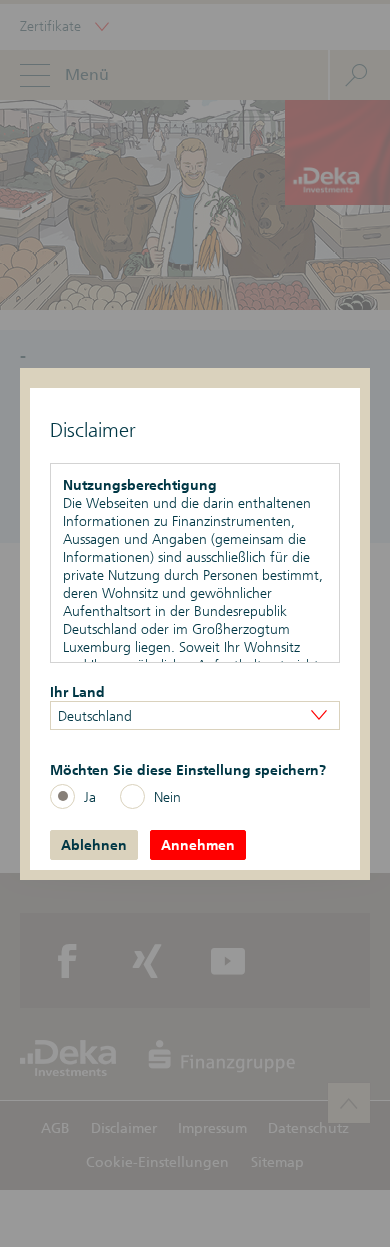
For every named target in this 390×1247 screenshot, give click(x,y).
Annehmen (198, 845)
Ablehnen (94, 845)
